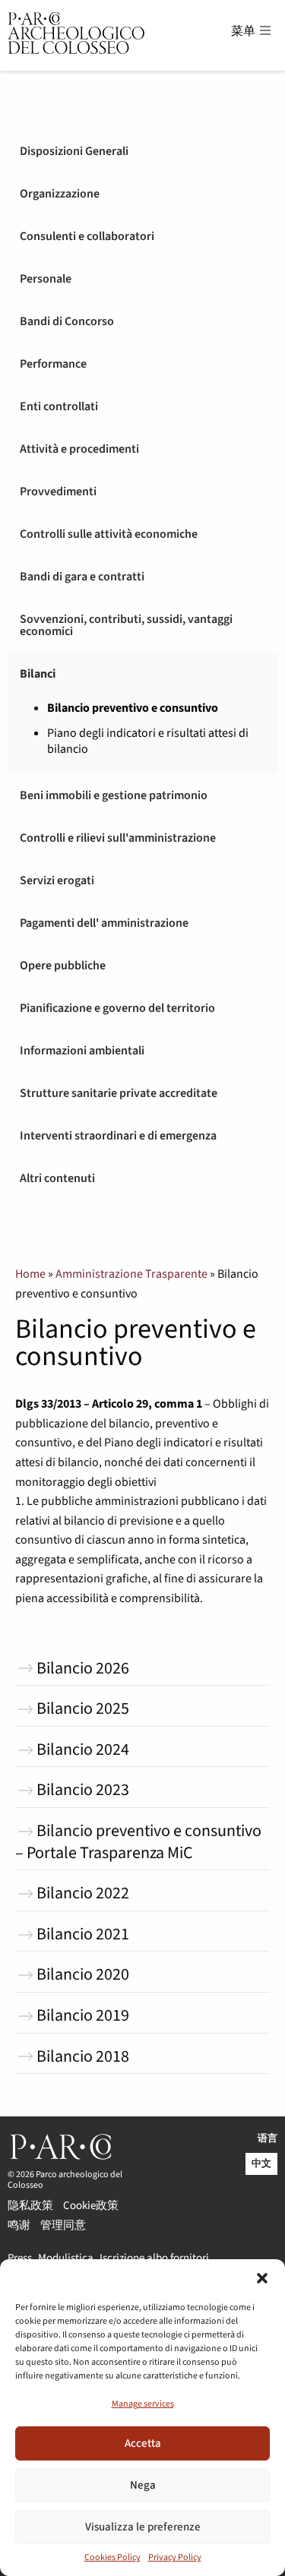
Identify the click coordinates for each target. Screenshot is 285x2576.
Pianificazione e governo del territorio (117, 1008)
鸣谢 (19, 2224)
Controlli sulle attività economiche (109, 534)
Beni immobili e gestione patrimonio (114, 795)
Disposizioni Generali (74, 151)
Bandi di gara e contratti (82, 577)
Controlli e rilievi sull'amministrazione (118, 838)
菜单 (244, 31)
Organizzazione (60, 194)
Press (20, 2257)
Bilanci (38, 674)
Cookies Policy (112, 2558)
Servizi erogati (57, 880)
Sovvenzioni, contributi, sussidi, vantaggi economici (126, 625)
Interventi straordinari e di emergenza (118, 1136)
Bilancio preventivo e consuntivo (133, 708)
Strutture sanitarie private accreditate (119, 1093)
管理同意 (63, 2224)
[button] (262, 2278)
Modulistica (66, 2257)
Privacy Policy (175, 2558)
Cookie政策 (91, 2204)
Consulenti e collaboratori (87, 236)
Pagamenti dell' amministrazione (104, 923)
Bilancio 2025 (83, 1708)
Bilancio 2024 (83, 1749)
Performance (53, 364)
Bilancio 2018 (83, 2056)
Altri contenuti (57, 1178)
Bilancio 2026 (83, 1668)
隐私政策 (30, 2204)
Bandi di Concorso (67, 321)
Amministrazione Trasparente (131, 1274)
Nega (143, 2485)
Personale (46, 279)
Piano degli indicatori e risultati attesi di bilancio (148, 741)
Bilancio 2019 (83, 2015)
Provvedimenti (58, 491)
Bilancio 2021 (83, 1934)
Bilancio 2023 (83, 1790)
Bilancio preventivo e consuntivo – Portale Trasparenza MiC (138, 1842)
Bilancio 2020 (83, 1974)
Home (30, 1274)
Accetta (143, 2443)
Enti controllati (59, 406)
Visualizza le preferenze (143, 2527)
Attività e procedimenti (79, 449)
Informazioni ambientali (82, 1051)
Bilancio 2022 (83, 1893)
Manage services (143, 2404)
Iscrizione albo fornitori (154, 2257)
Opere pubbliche (63, 966)
